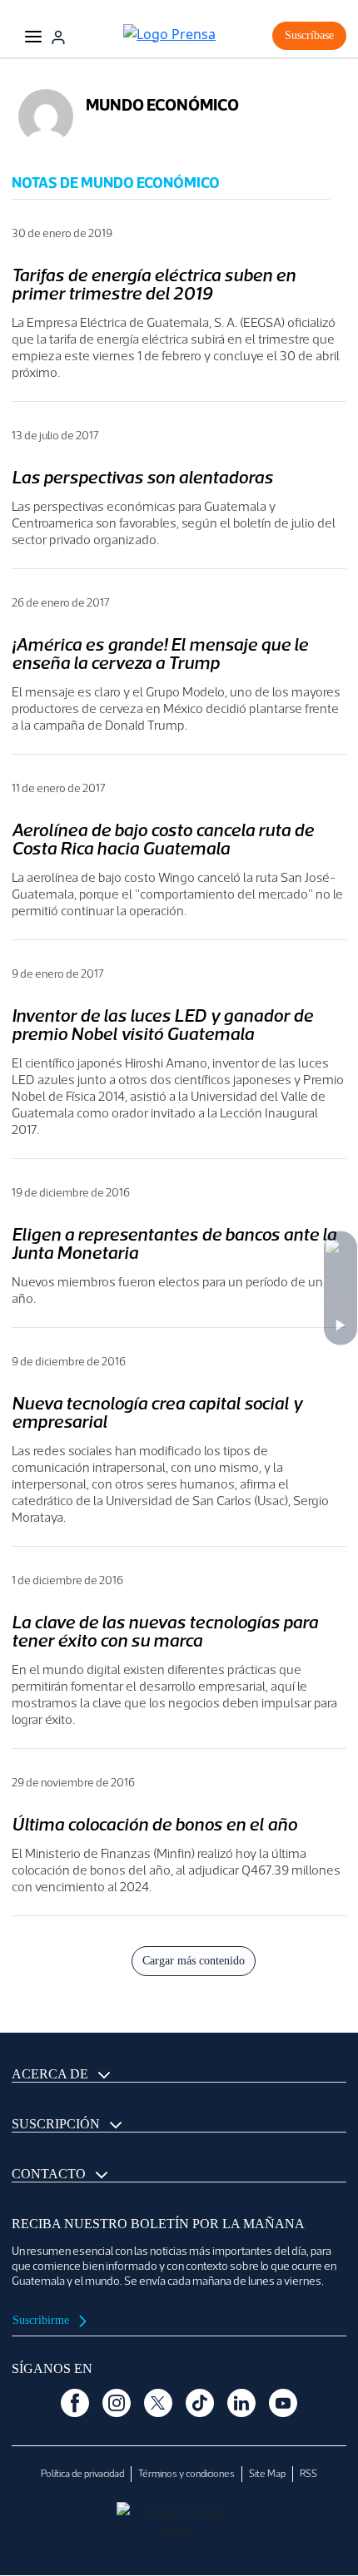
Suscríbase (309, 35)
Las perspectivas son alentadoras (142, 477)
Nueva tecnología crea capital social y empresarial (157, 1412)
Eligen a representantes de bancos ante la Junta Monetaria (174, 1243)
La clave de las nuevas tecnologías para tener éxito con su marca (165, 1631)
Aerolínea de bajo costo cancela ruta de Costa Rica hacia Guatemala (163, 839)
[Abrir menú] (33, 36)
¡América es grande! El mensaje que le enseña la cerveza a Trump (160, 654)
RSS (308, 2474)
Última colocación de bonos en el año (154, 1824)
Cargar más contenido (194, 1961)
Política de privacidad (82, 2474)
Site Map (267, 2474)
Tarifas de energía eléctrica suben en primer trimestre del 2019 (154, 284)
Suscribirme (42, 2320)
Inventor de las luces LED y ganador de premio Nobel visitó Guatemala (162, 1025)
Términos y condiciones (186, 2474)
